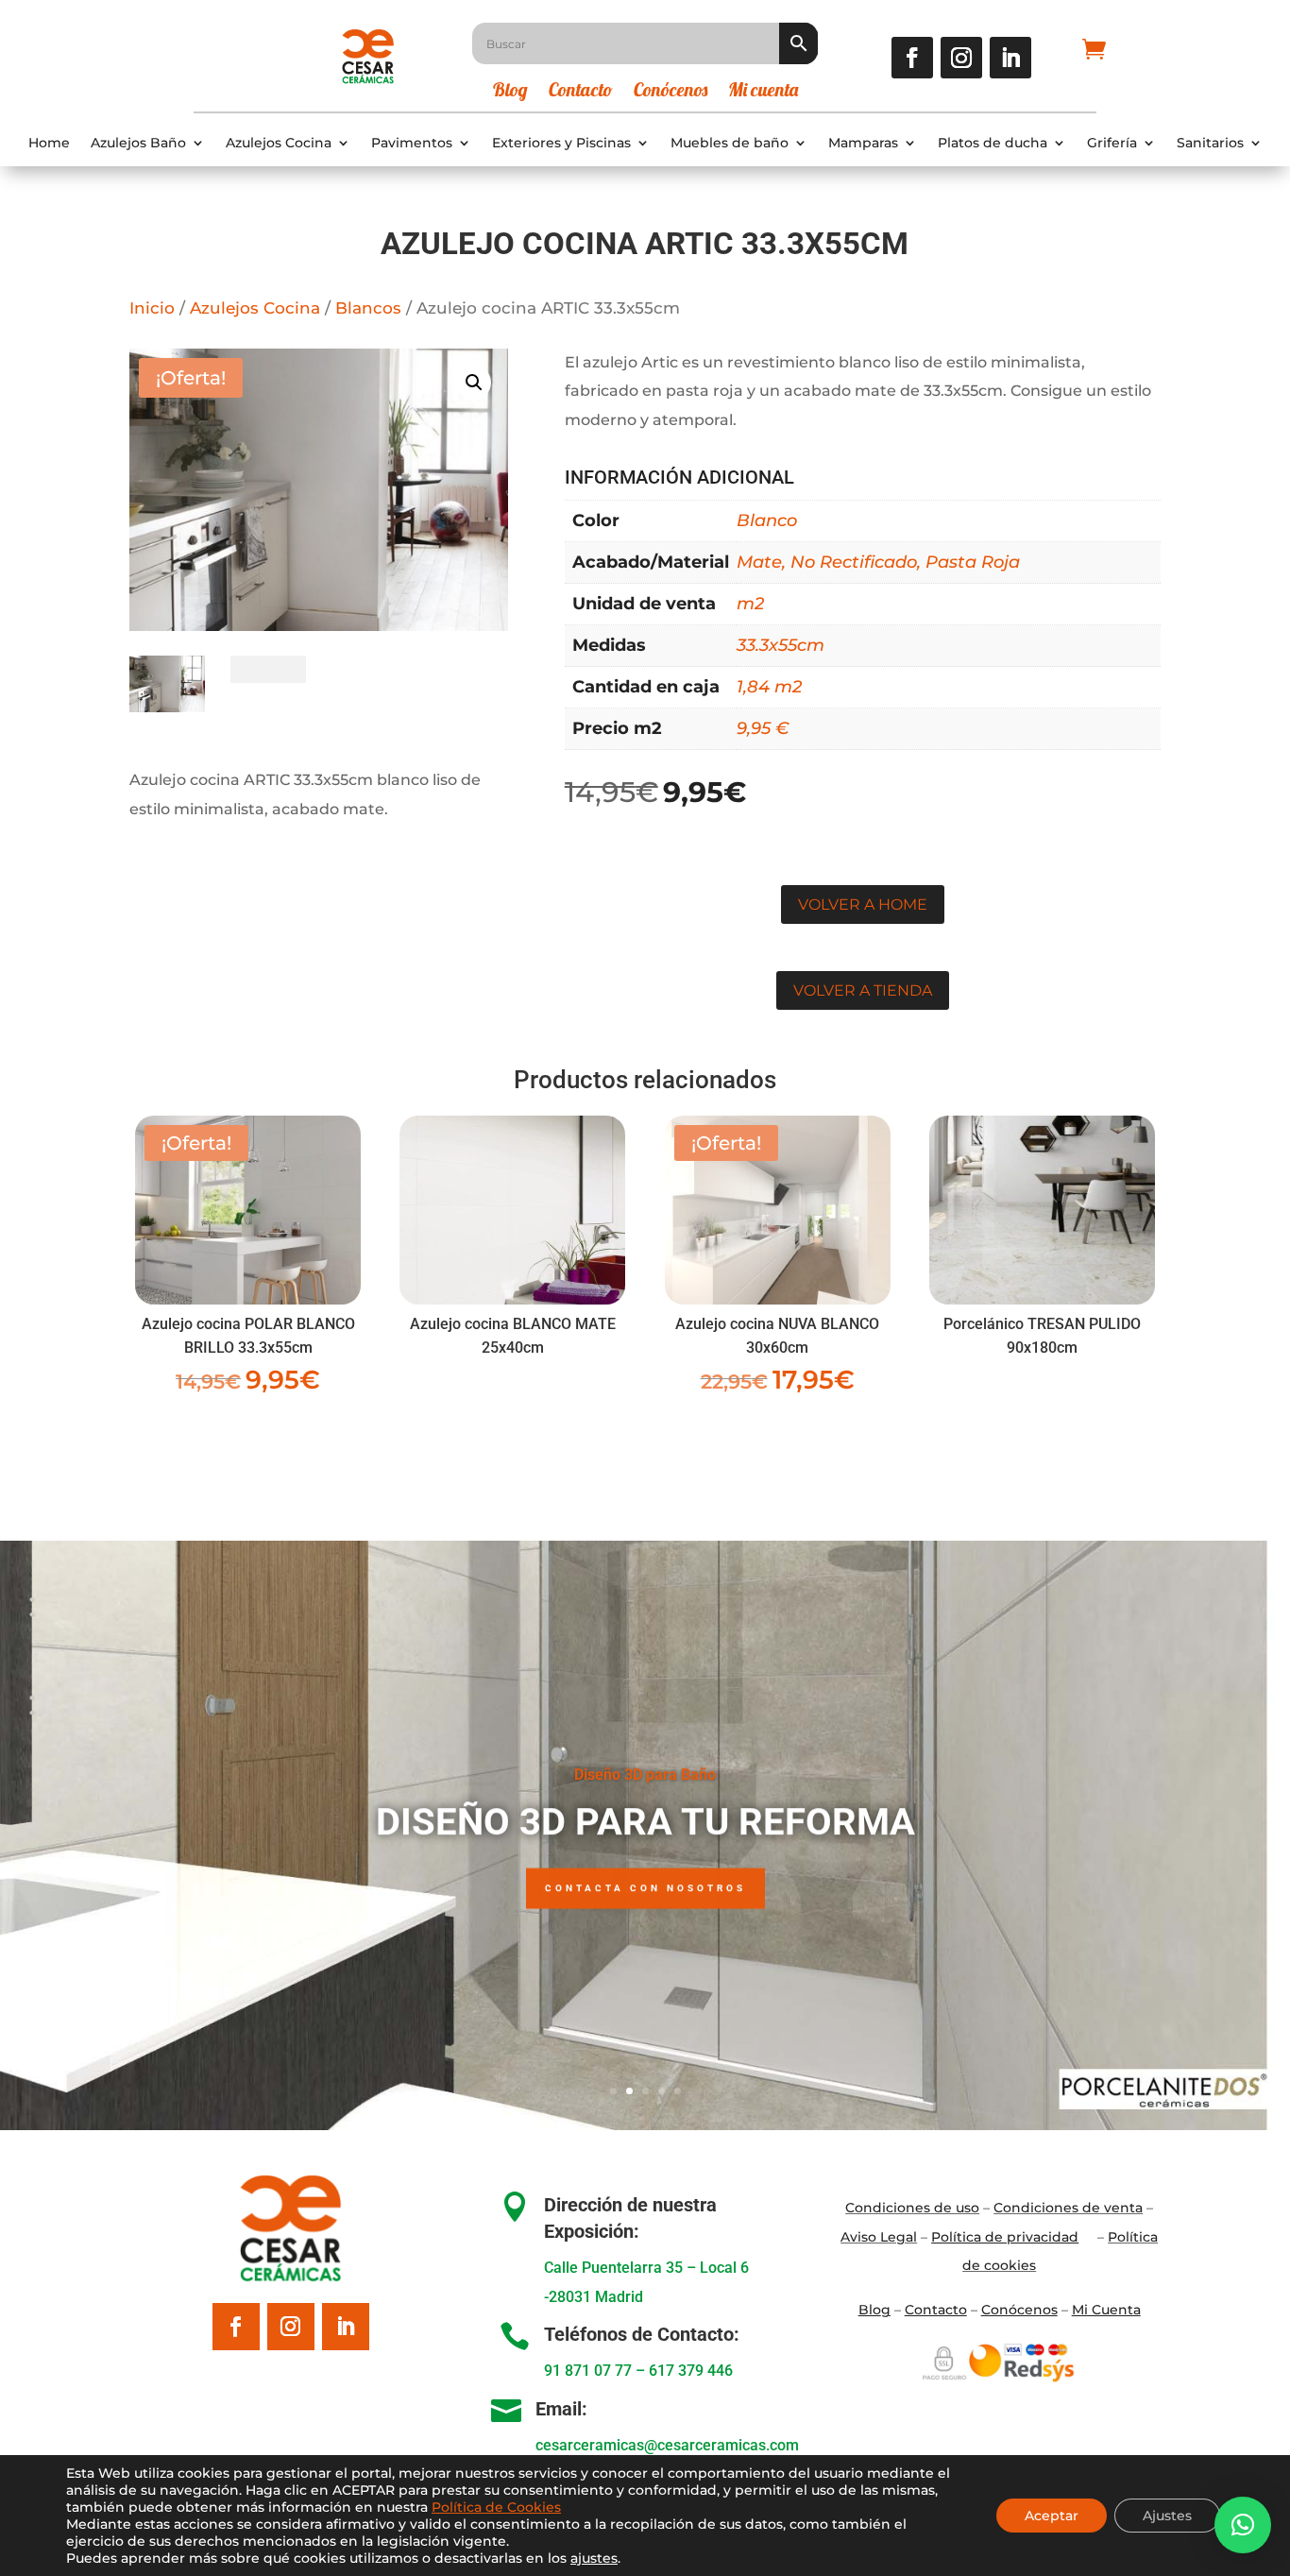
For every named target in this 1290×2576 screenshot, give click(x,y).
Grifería (1112, 143)
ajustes (594, 2558)
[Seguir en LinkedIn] (1010, 58)
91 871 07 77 (588, 2371)
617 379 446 (691, 2371)
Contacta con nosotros (645, 1888)
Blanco (767, 520)
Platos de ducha (993, 143)
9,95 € (763, 728)
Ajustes (1167, 2516)
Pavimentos (412, 143)
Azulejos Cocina (279, 143)
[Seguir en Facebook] (912, 58)
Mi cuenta (763, 92)
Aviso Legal (879, 2237)
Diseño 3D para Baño (645, 1774)
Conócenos (670, 92)
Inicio (152, 308)
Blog (510, 92)
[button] (474, 383)
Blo (874, 2310)
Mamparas (863, 143)
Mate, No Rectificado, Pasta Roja (878, 562)
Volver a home (863, 904)
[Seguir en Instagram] (961, 58)
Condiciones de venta (1068, 2208)
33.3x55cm (781, 645)
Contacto (581, 92)
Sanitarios (1210, 143)
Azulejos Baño (138, 143)
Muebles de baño (730, 143)
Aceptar (1052, 2516)
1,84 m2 (769, 687)
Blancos (368, 308)
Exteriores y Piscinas (561, 143)
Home (49, 143)
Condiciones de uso (912, 2208)
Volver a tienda (863, 990)
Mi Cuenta (1106, 2310)
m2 (750, 604)
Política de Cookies (496, 2507)
